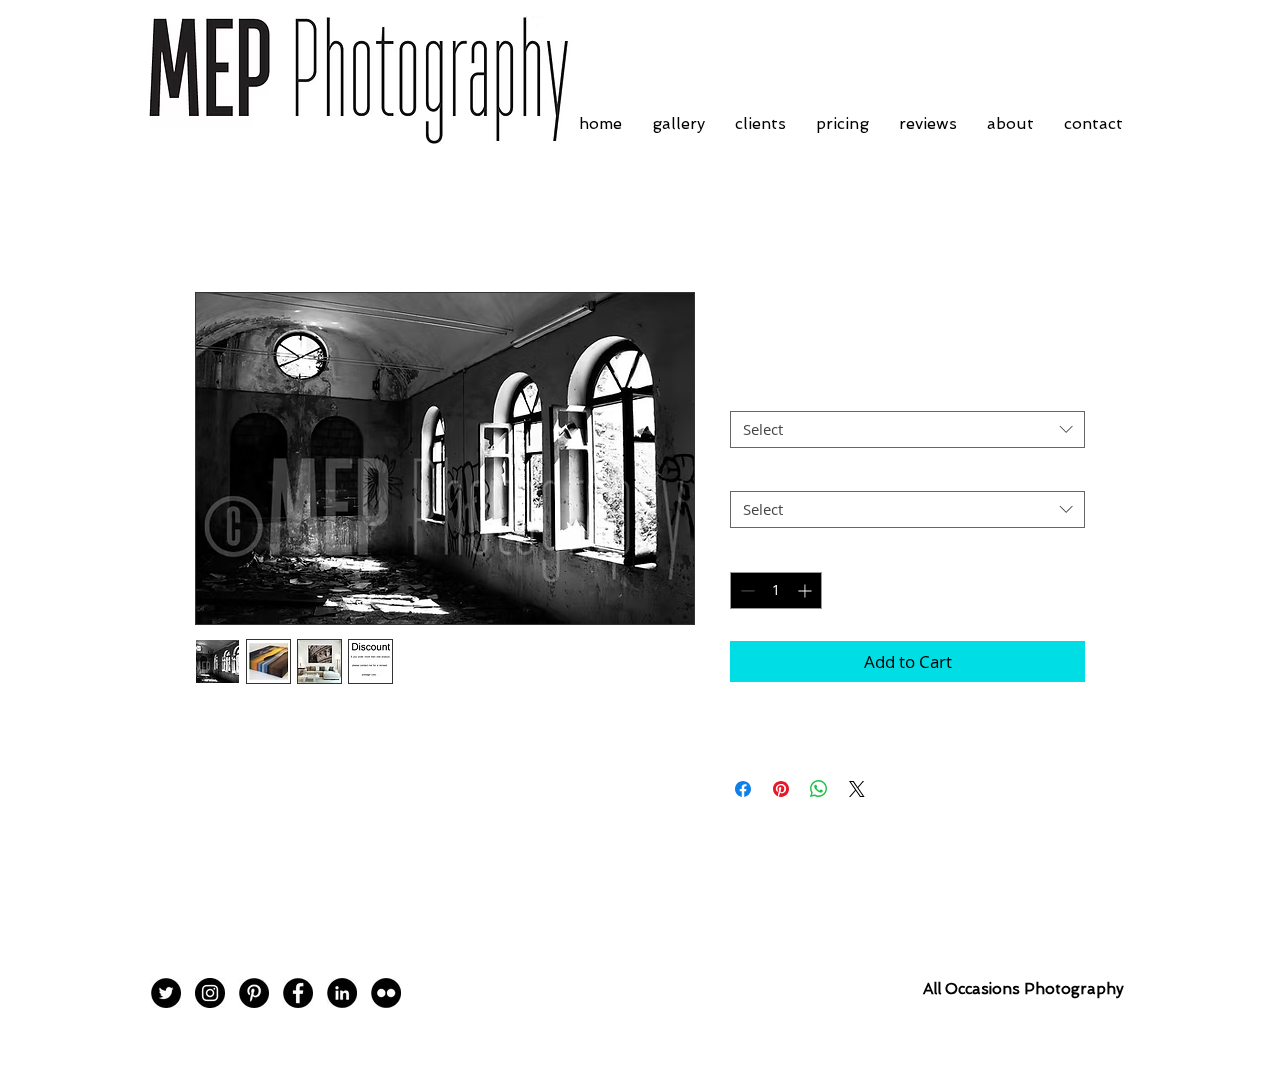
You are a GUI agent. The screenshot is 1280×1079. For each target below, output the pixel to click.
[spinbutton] (776, 590)
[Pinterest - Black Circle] (254, 993)
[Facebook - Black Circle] (298, 993)
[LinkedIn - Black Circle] (342, 993)
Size (749, 394)
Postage (762, 473)
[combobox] (907, 430)
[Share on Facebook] (743, 789)
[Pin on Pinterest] (781, 789)
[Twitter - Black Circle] (166, 993)
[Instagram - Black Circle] (210, 993)
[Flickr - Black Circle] (386, 993)
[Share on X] (857, 789)
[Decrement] (745, 590)
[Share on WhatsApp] (819, 789)
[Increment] (806, 590)
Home (218, 220)
